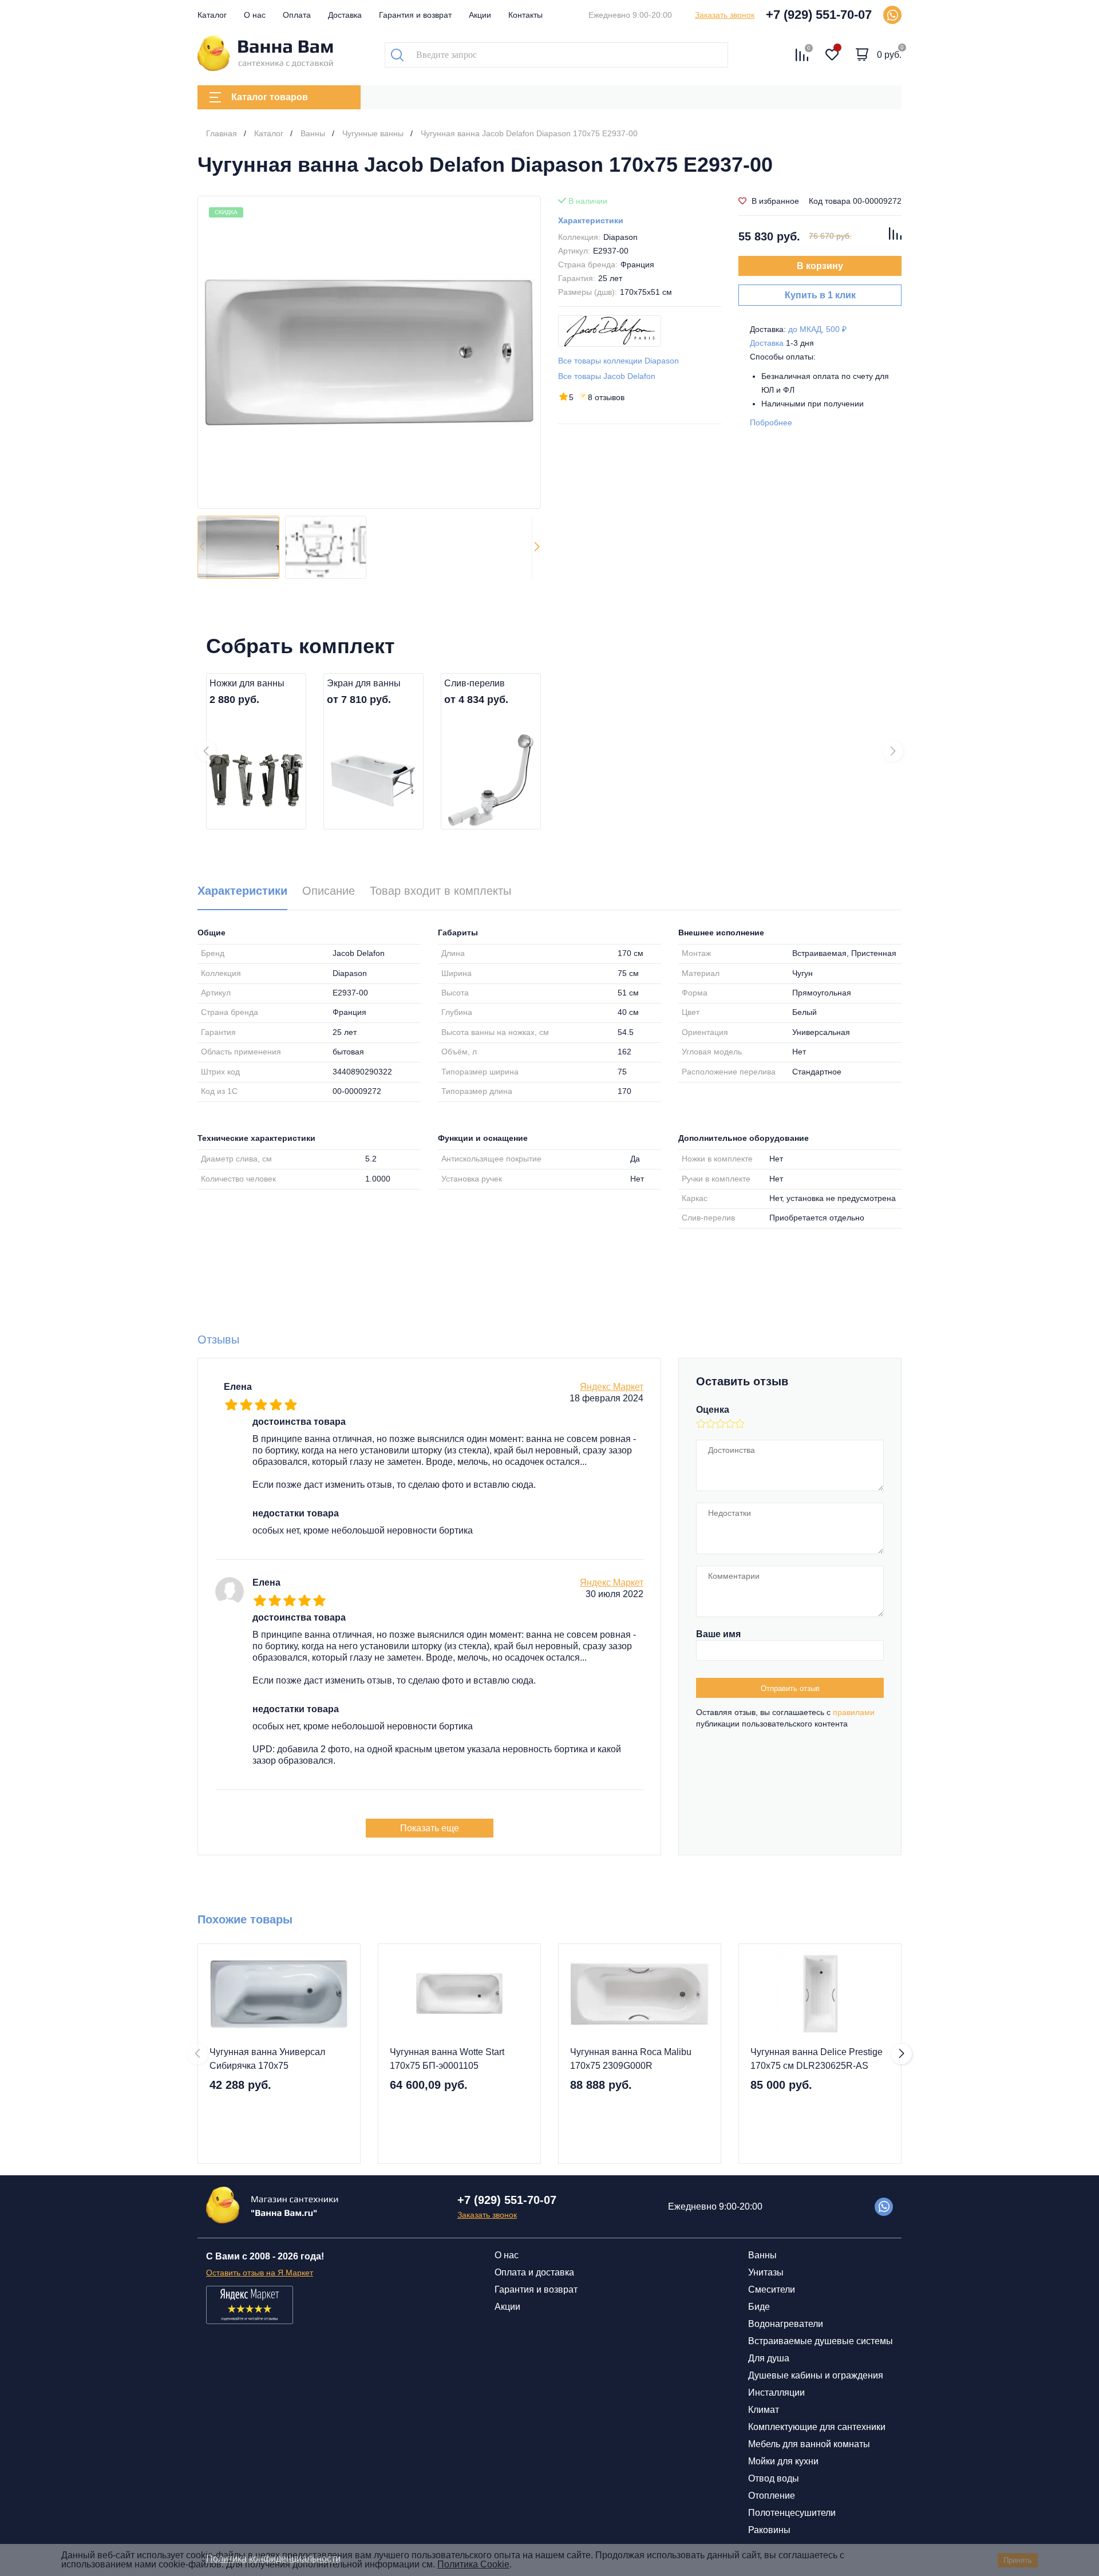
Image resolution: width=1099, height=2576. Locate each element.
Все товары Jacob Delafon (607, 376)
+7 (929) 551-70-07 (819, 15)
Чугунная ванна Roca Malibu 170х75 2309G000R (631, 2059)
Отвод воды (774, 2478)
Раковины (769, 2530)
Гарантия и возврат (415, 15)
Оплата (297, 15)
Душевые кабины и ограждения (816, 2375)
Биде (759, 2307)
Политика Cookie (473, 2564)
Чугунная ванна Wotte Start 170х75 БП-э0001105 (447, 2059)
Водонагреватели (786, 2324)
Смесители (772, 2289)
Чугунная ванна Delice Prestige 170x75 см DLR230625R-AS (817, 2059)
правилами (854, 1712)
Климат (764, 2410)
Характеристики (591, 220)
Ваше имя (718, 1634)
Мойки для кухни (783, 2461)
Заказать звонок (725, 15)
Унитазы (766, 2272)
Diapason (620, 237)
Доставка (345, 15)
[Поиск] (397, 55)
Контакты (525, 15)
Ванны (762, 2255)
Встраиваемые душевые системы (821, 2341)
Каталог (212, 15)
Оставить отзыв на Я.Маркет (260, 2273)
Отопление (772, 2496)
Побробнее (771, 422)
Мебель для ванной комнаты (809, 2444)
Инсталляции (776, 2393)
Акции (480, 15)
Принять (1018, 2560)
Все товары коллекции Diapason (618, 361)
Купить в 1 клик (820, 295)
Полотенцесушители (792, 2513)
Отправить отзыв (790, 1688)
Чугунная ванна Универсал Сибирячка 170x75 (267, 2059)
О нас (255, 15)
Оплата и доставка (534, 2272)
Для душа (769, 2358)
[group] (369, 352)
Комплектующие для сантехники (817, 2427)
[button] (537, 547)
